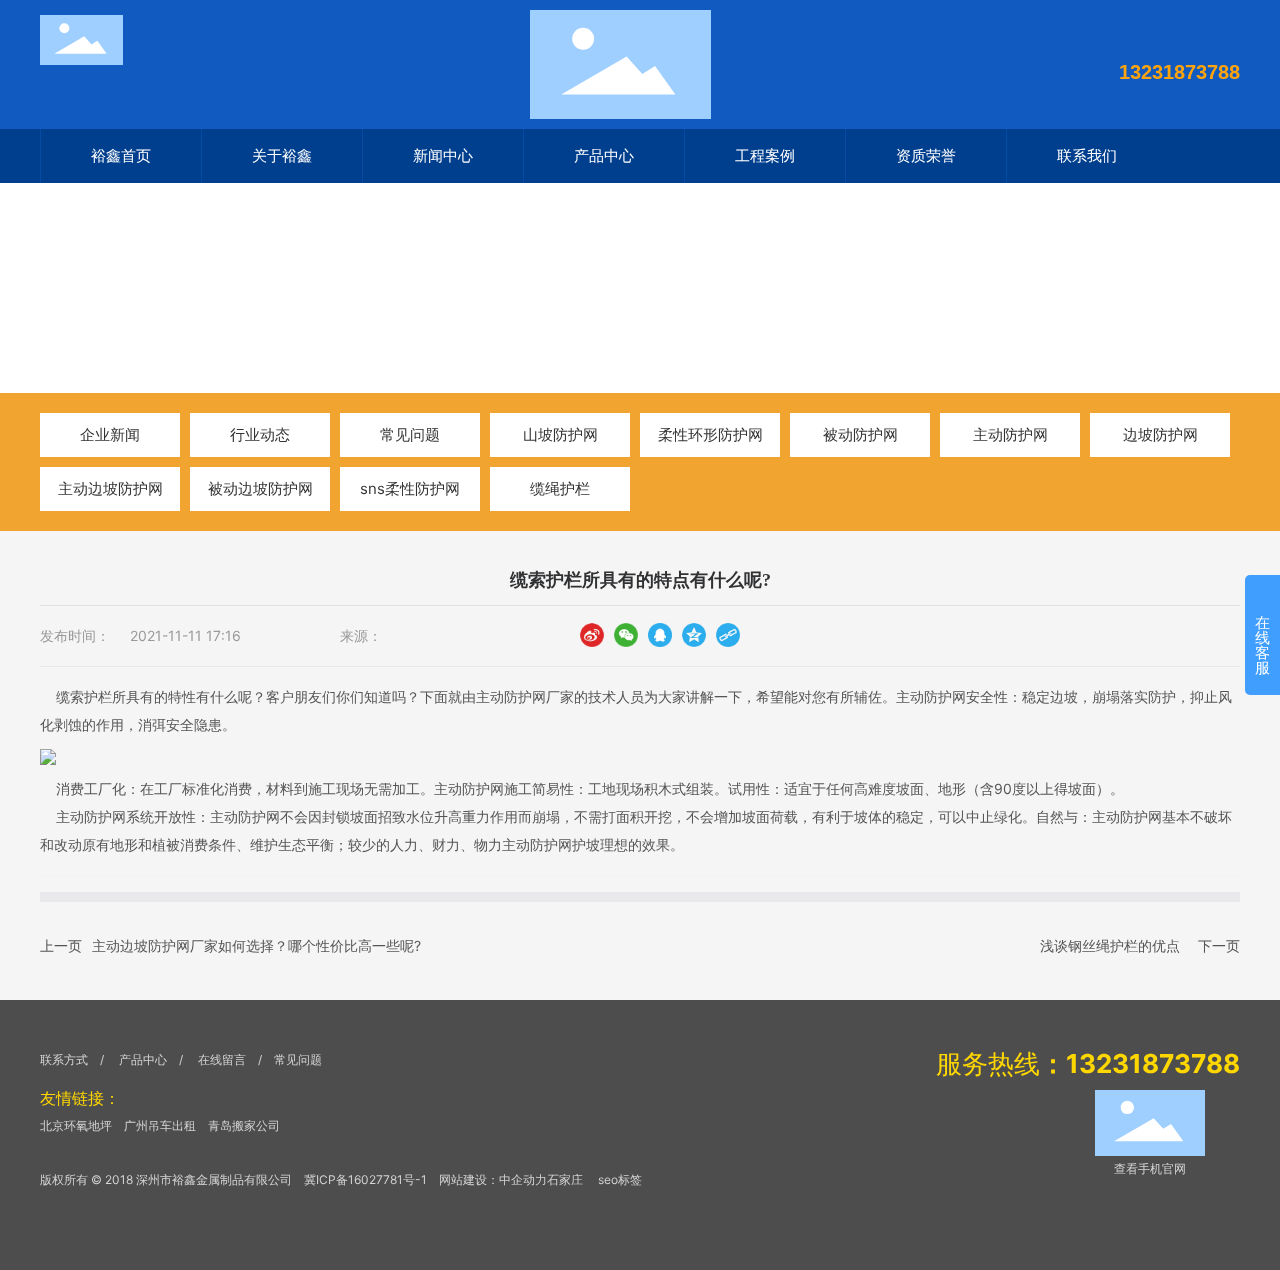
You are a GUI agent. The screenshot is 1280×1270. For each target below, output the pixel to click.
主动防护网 (1010, 434)
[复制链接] (728, 634)
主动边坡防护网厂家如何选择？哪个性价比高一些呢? (256, 945)
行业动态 (223, 317)
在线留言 (223, 1059)
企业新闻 (110, 434)
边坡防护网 (1160, 434)
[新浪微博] (592, 634)
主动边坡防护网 (110, 488)
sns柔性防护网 (410, 488)
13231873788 (1179, 72)
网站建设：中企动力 (493, 1179)
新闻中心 (142, 317)
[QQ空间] (694, 634)
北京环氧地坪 (76, 1125)
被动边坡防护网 (260, 488)
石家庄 (565, 1179)
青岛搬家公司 (244, 1125)
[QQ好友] (660, 634)
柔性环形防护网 (710, 434)
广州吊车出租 (160, 1125)
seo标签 (620, 1179)
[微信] (626, 634)
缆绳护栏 (560, 488)
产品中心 (143, 1059)
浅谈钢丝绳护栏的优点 (1110, 945)
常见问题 (410, 434)
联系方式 (64, 1059)
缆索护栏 (84, 696)
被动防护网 (860, 434)
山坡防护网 (560, 434)
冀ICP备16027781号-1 (365, 1179)
